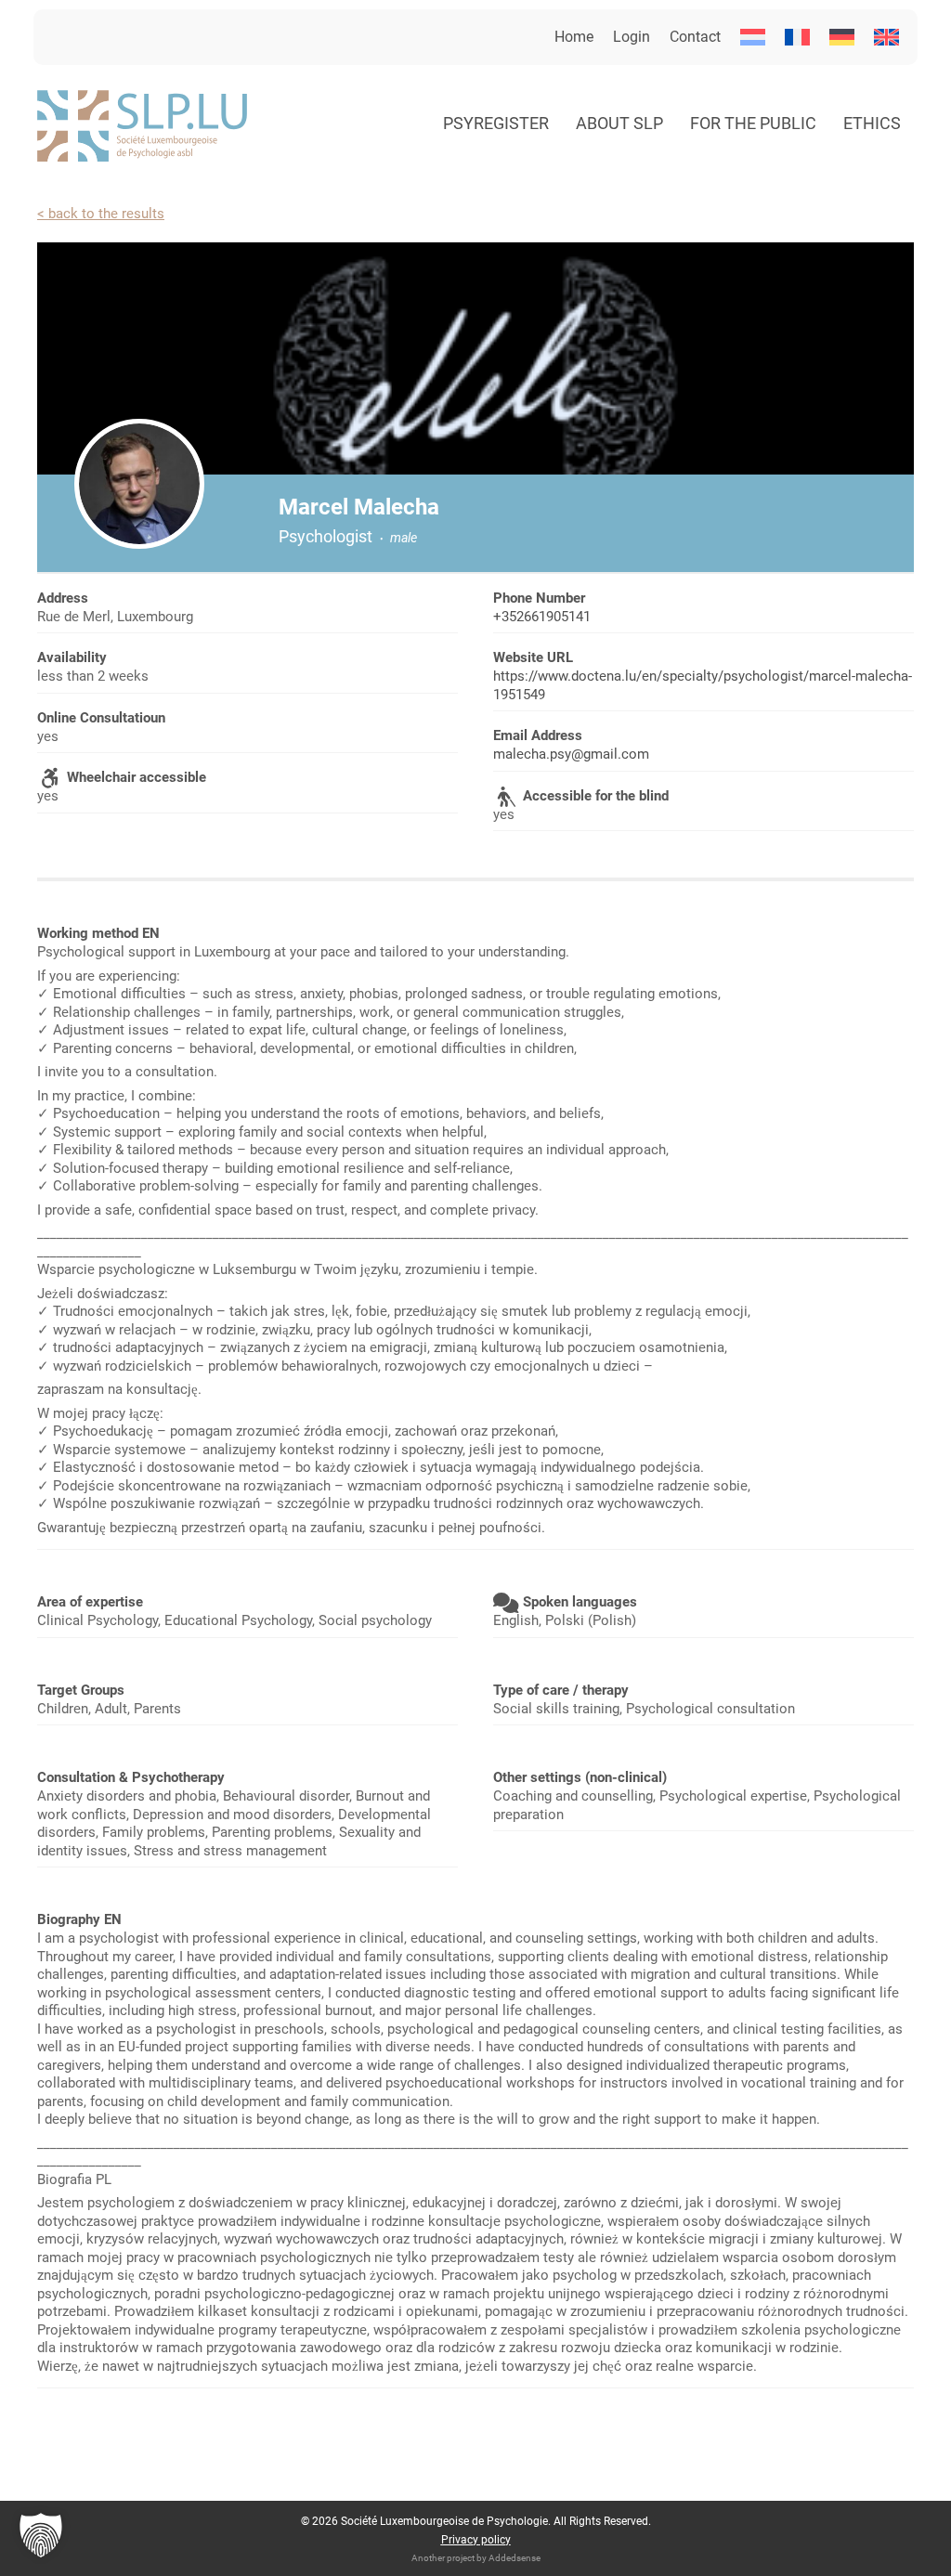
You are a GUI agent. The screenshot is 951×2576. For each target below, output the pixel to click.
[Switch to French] (797, 37)
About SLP (619, 123)
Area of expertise (90, 1602)
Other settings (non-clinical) (580, 1777)
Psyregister (496, 123)
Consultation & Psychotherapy (131, 1777)
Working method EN (98, 933)
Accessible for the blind (596, 796)
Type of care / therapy (561, 1690)
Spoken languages (580, 1602)
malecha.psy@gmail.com (571, 754)
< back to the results (101, 214)
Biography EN (79, 1919)
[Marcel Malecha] (139, 484)
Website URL (533, 657)
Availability (72, 657)
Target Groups (81, 1690)
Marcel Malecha (359, 507)
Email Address (538, 735)
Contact (695, 37)
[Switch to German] (842, 37)
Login (632, 37)
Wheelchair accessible (137, 777)
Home (574, 37)
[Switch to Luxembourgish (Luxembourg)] (753, 37)
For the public (753, 123)
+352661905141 (542, 617)
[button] (41, 2535)
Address (63, 598)
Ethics (872, 123)
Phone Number (539, 598)
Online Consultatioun (101, 718)
